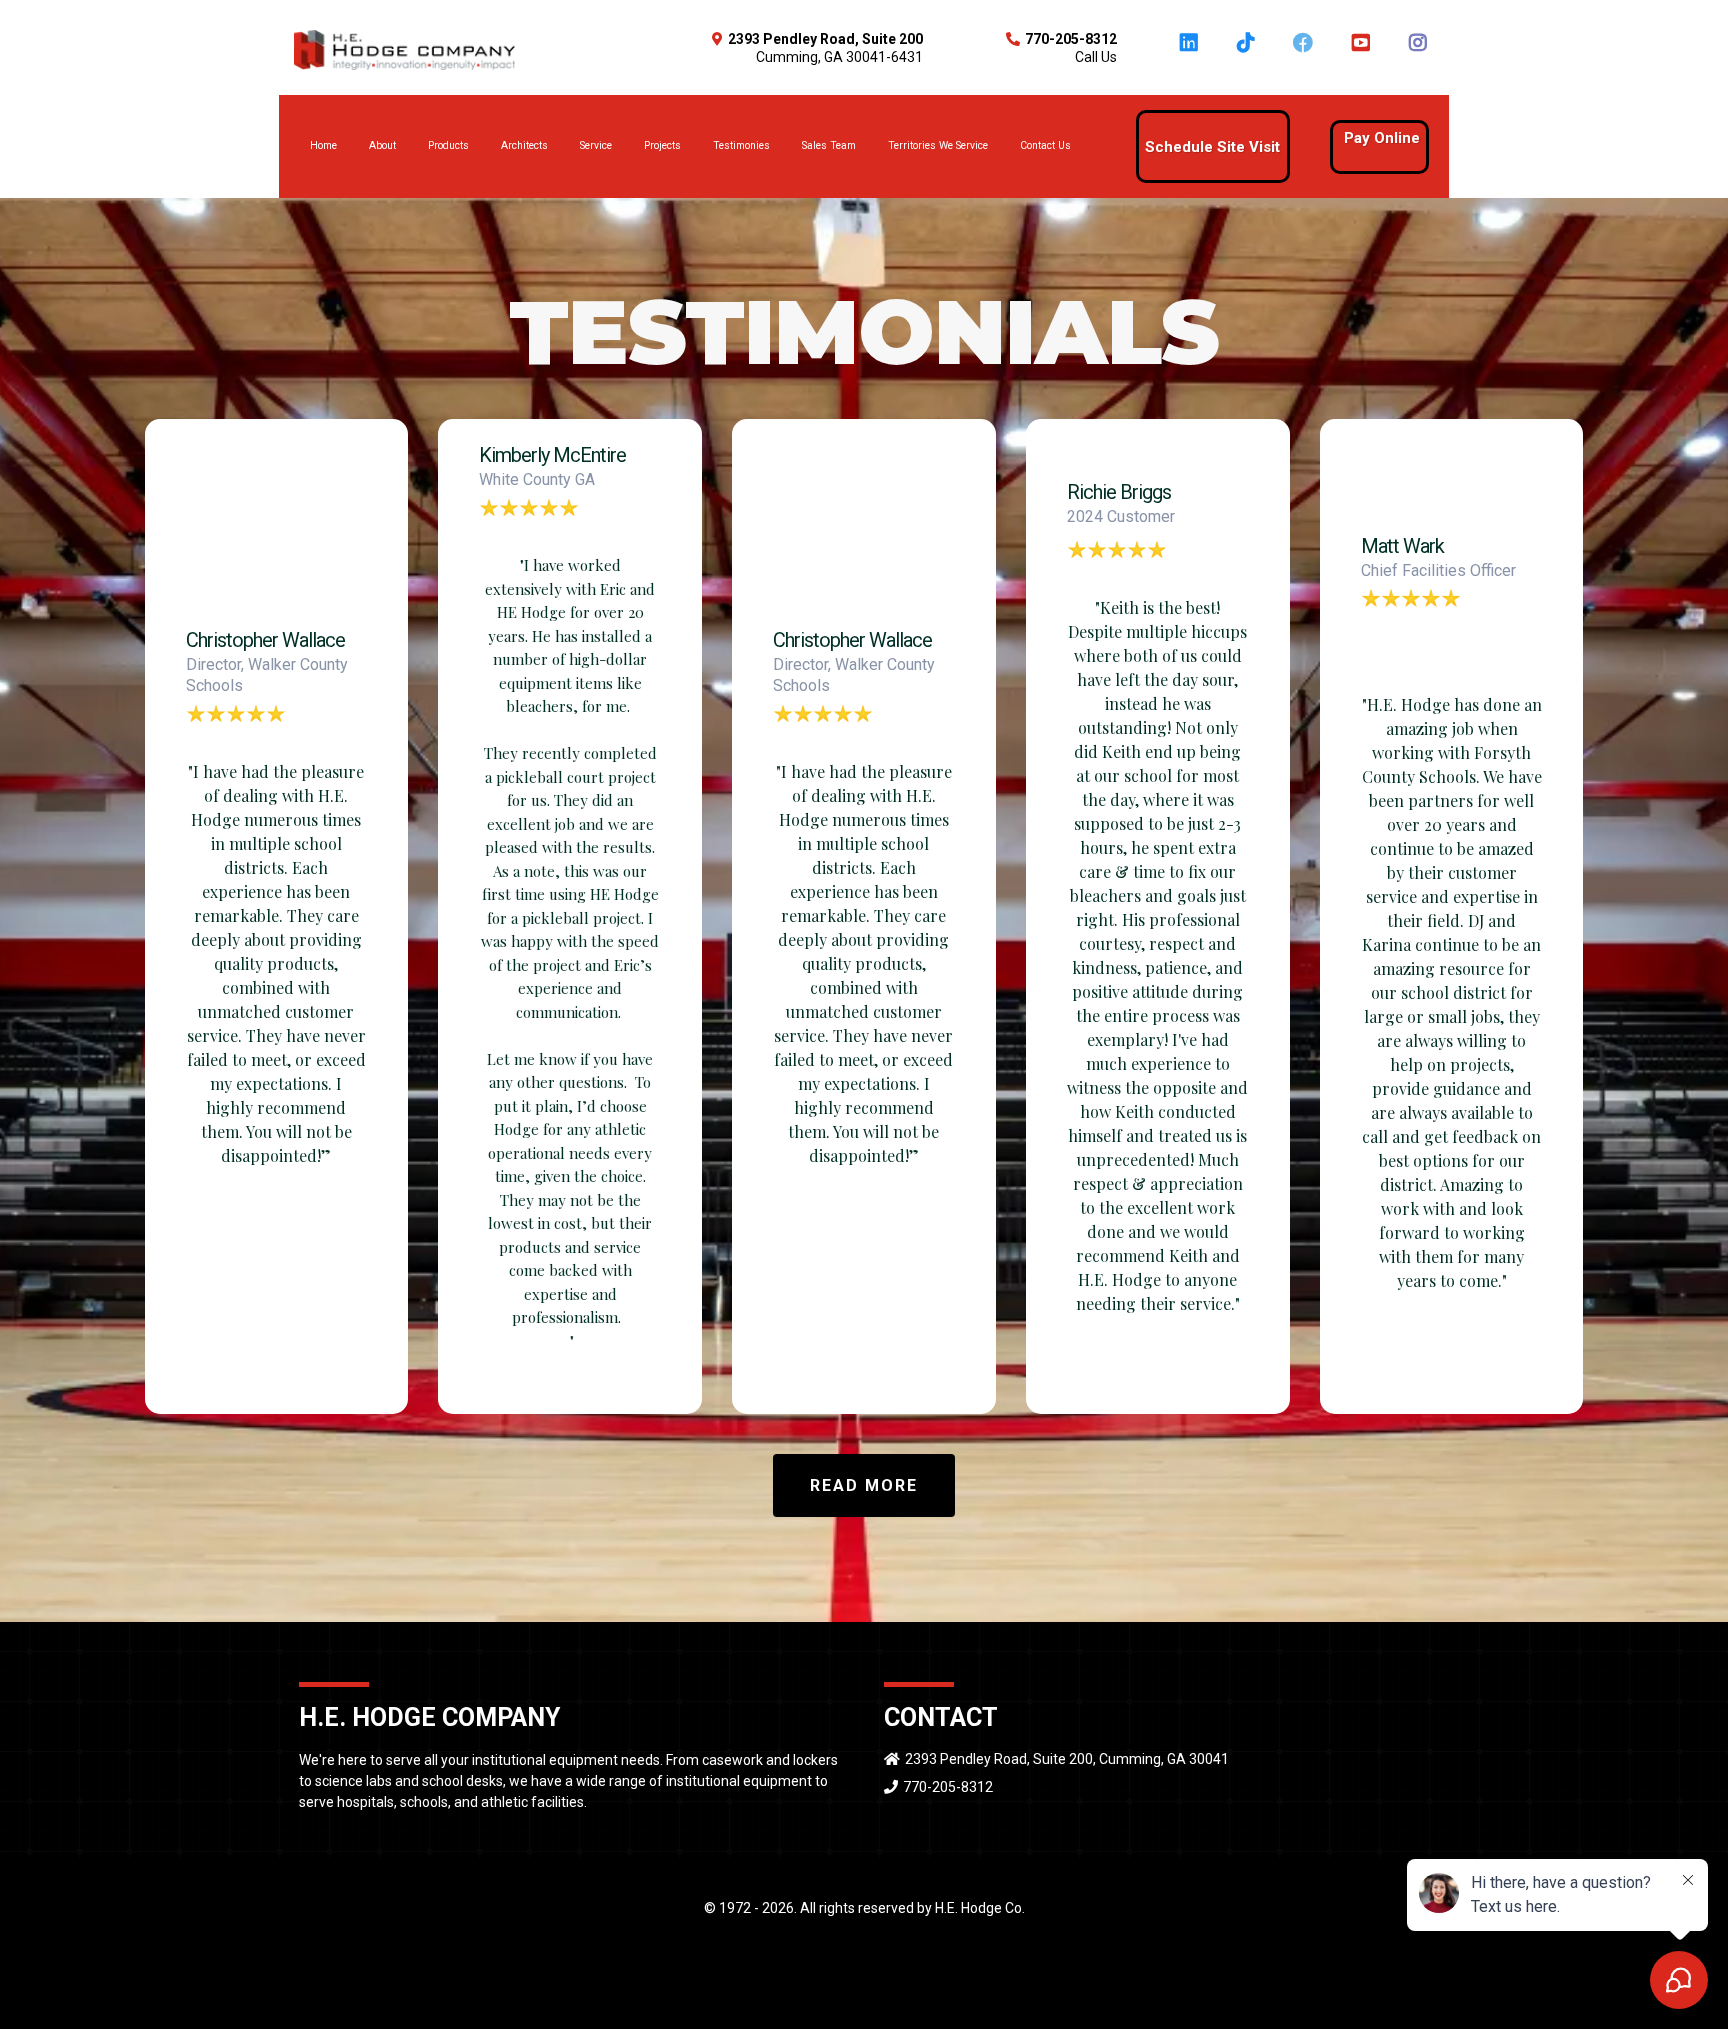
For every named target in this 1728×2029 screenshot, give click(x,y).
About (382, 145)
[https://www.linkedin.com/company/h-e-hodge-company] (1191, 52)
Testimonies (741, 145)
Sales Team (829, 145)
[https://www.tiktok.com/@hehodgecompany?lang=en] (1248, 52)
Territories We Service (938, 145)
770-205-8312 (948, 1787)
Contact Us (1045, 145)
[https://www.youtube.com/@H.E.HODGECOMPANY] (1362, 52)
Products (448, 145)
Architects (524, 145)
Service (596, 145)
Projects (662, 145)
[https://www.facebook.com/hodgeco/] (1305, 52)
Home (323, 145)
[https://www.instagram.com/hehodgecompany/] (1420, 52)
